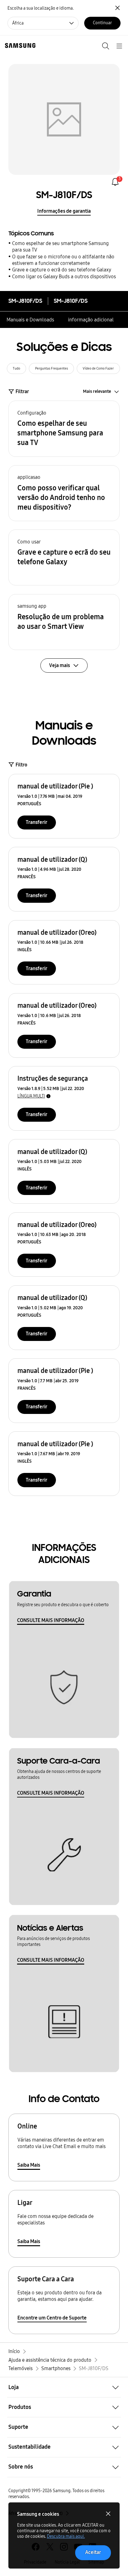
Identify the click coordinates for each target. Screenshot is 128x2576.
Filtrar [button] (22, 391)
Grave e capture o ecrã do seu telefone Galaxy (62, 270)
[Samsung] (19, 45)
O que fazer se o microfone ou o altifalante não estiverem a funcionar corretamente (63, 260)
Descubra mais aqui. (66, 2536)
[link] (115, 182)
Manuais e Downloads (30, 320)
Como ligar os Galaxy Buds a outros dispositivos (64, 277)
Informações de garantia (64, 211)
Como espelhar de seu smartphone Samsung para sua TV (60, 247)
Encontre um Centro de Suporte (52, 2318)
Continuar (102, 23)
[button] (64, 429)
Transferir (37, 822)
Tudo (16, 368)
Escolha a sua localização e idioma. (41, 8)
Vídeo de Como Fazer (98, 368)
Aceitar (93, 2552)
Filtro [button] (21, 765)
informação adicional (91, 320)
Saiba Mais (29, 2165)
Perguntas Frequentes (52, 368)
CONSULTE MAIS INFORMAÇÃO (51, 1620)
